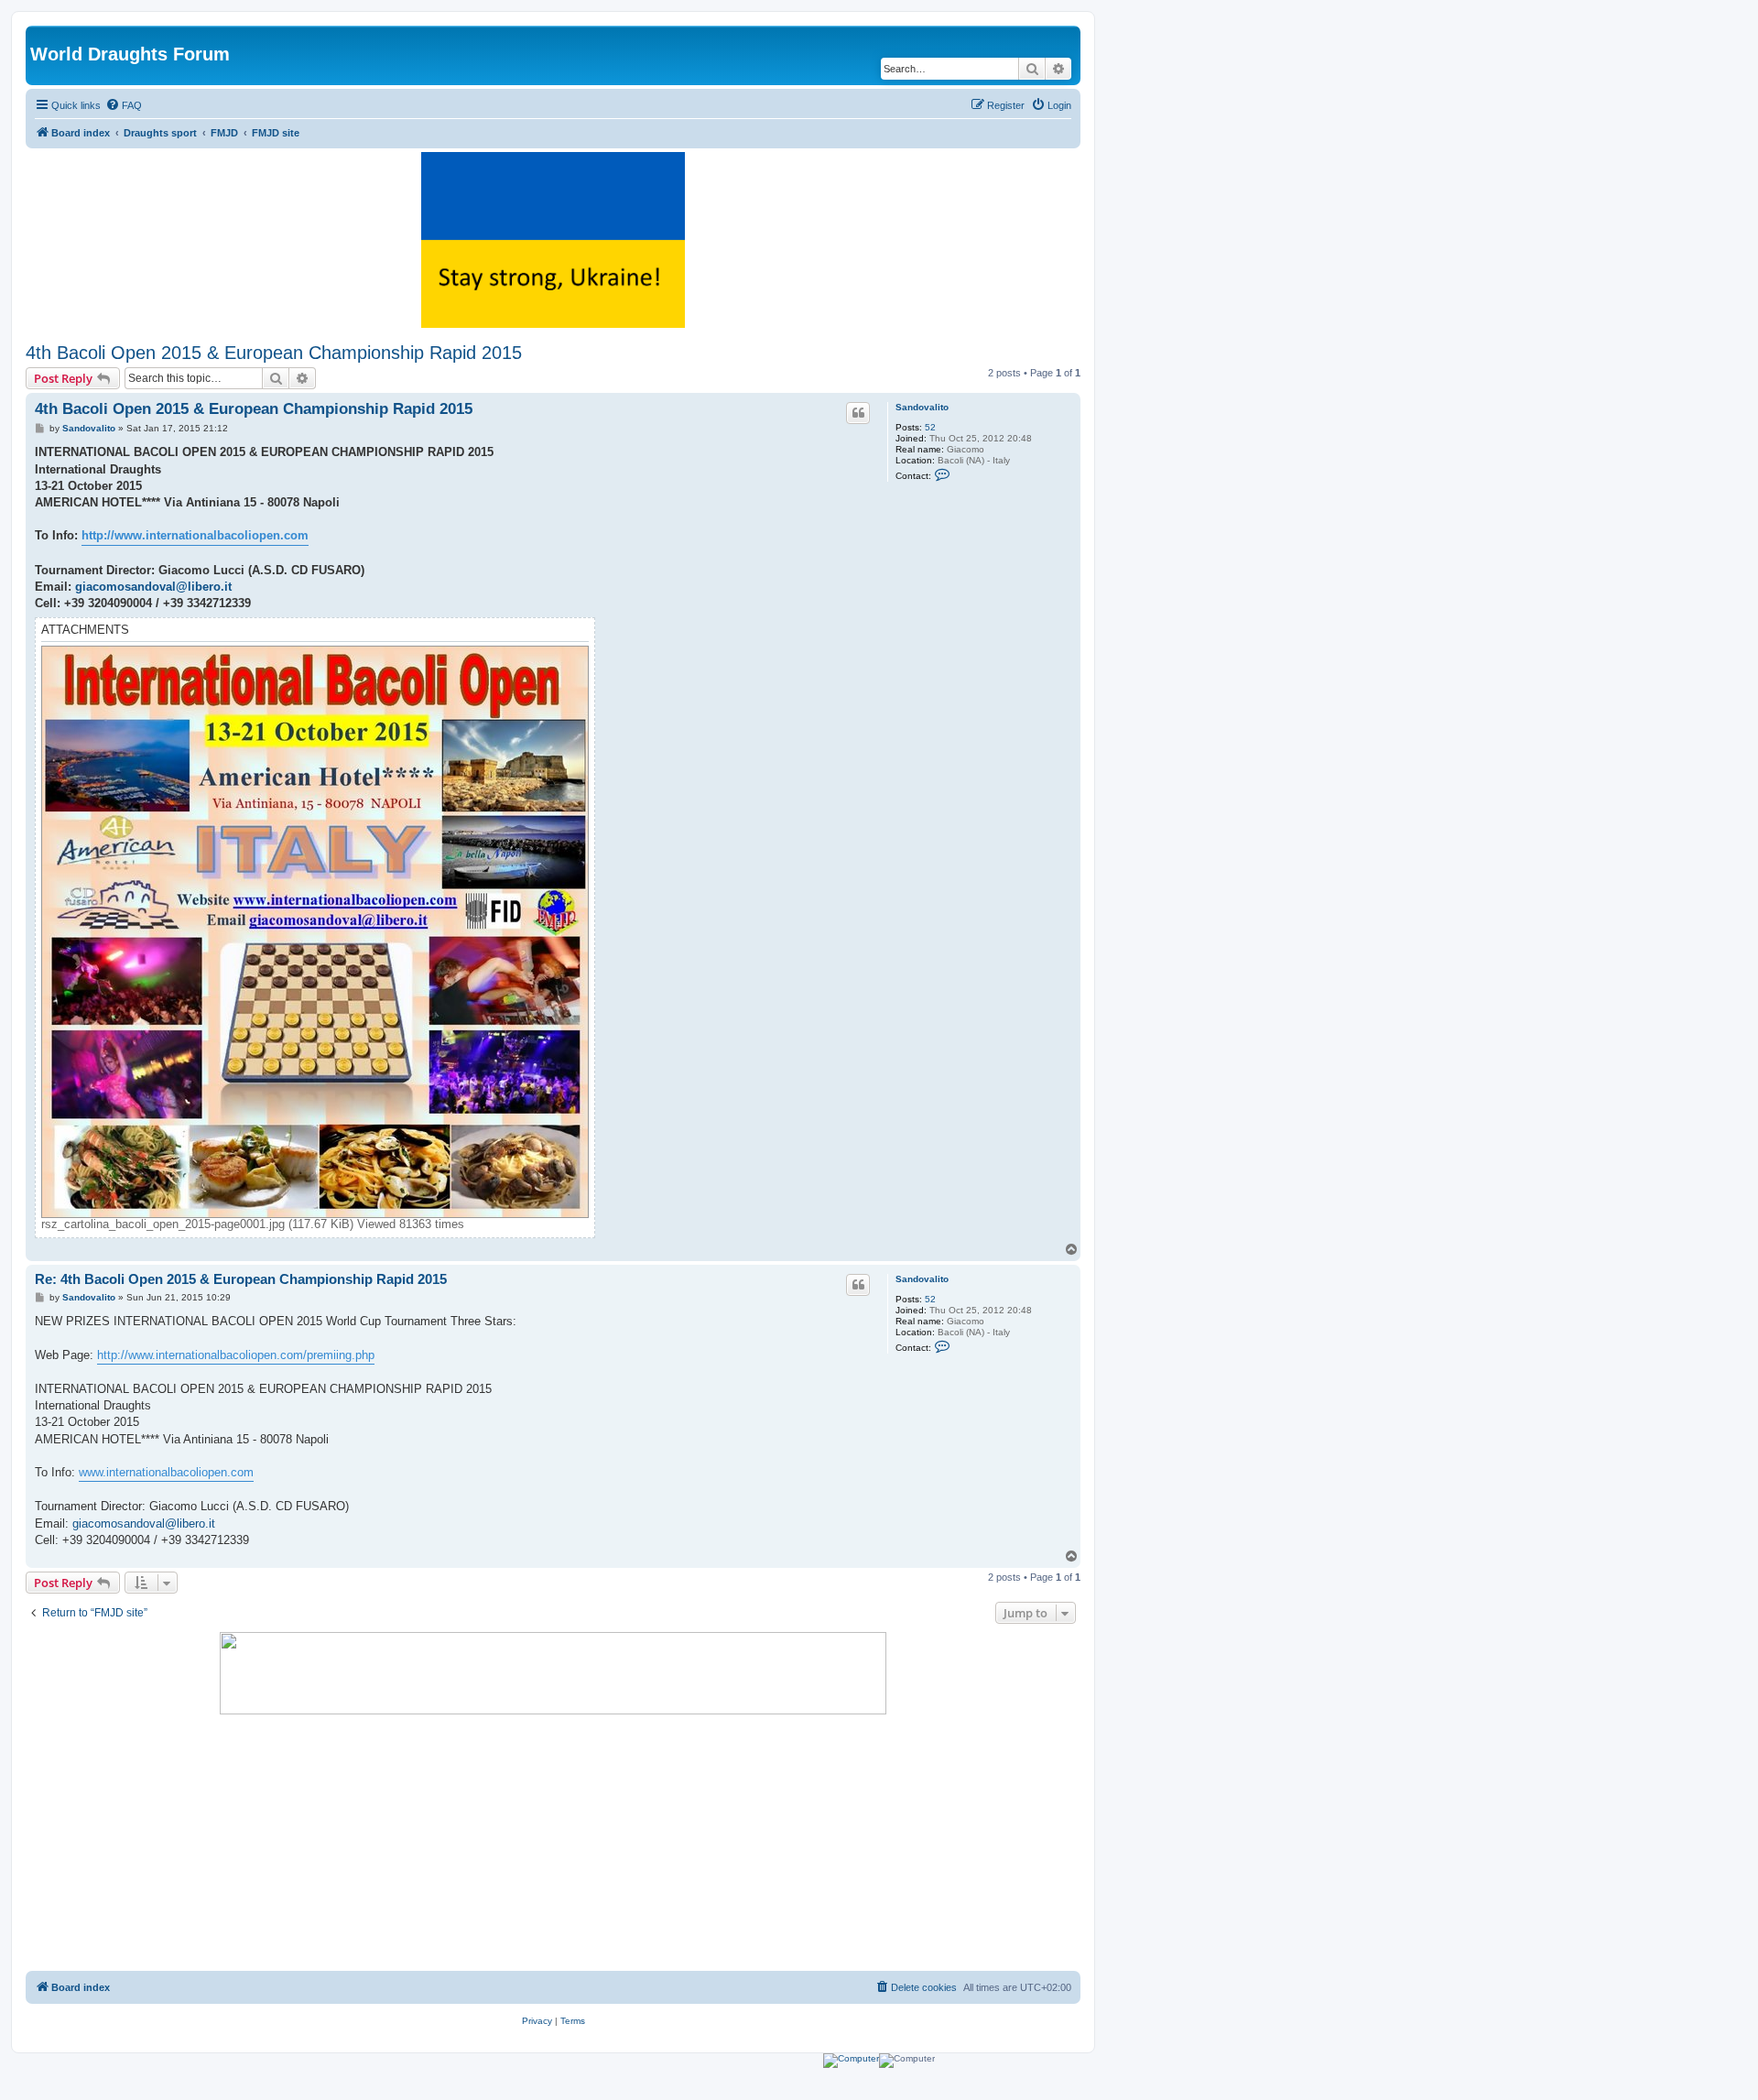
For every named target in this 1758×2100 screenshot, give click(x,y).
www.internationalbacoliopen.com (166, 1472)
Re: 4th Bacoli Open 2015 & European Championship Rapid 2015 (241, 1279)
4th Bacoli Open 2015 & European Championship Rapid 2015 (274, 353)
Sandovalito (922, 407)
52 (930, 427)
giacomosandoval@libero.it (153, 587)
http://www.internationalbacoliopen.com (195, 535)
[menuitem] (124, 105)
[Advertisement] (553, 1843)
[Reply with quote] (858, 413)
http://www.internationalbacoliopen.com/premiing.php (236, 1355)
